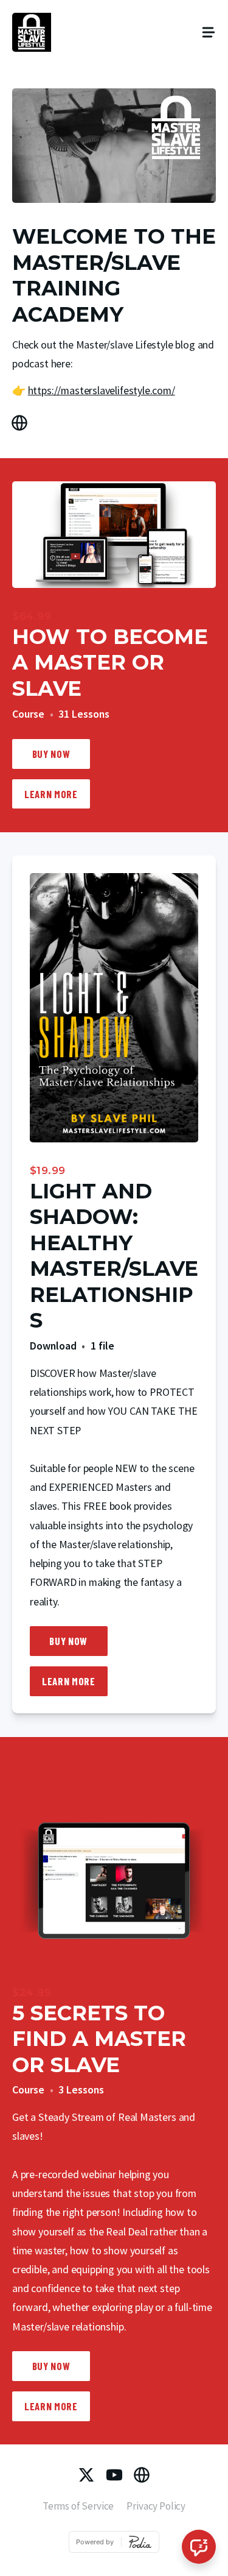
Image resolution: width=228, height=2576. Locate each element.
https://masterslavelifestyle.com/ (102, 390)
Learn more (51, 794)
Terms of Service (78, 2506)
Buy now (51, 754)
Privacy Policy (156, 2506)
